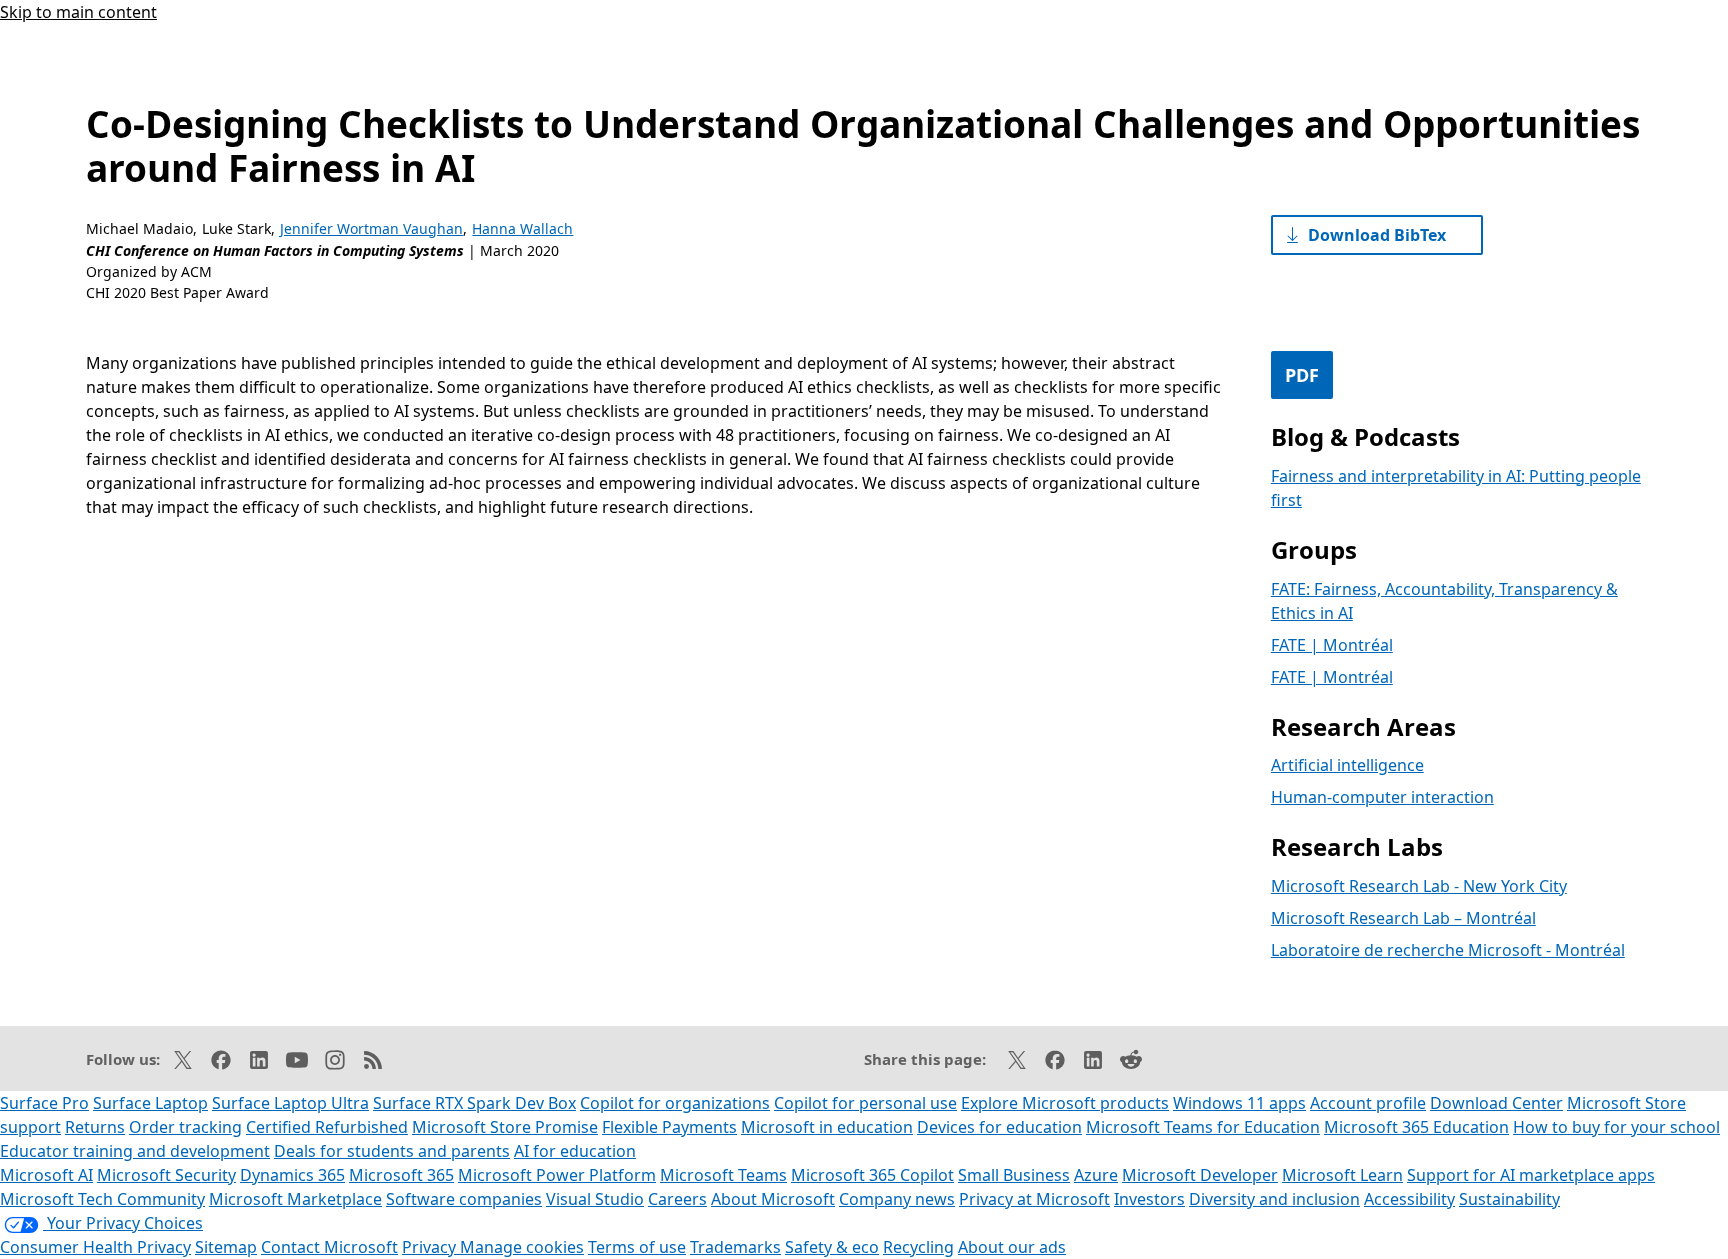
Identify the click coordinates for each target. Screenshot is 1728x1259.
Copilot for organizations (675, 1103)
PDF (1302, 375)
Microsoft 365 (401, 1175)
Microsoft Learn (1342, 1175)
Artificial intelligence (1347, 765)
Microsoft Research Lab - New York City (1419, 886)
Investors (1149, 1199)
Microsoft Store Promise (505, 1127)
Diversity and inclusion (1274, 1199)
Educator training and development (135, 1151)
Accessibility (1409, 1199)
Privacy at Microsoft (1034, 1199)
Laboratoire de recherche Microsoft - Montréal (1448, 950)
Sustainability (1509, 1199)
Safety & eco (832, 1247)
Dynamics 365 (292, 1175)
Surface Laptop (150, 1103)
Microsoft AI (46, 1175)
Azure (1096, 1175)
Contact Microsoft (329, 1247)
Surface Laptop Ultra (290, 1103)
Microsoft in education (827, 1127)
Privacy (431, 1247)
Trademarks (735, 1247)
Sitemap (226, 1247)
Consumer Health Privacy (95, 1247)
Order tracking (185, 1127)
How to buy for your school (1616, 1127)
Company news (897, 1199)
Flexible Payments (669, 1127)
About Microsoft (773, 1199)
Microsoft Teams (723, 1175)
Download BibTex (1377, 235)
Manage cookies (522, 1247)
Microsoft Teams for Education (1203, 1127)
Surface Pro (44, 1103)
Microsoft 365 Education (1416, 1127)
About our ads (1012, 1247)
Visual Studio (595, 1199)
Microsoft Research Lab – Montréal (1403, 918)
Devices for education (999, 1127)
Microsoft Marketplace (295, 1199)
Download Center (1496, 1103)
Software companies (464, 1199)
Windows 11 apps (1239, 1103)
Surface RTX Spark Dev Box (474, 1103)
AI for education (575, 1151)
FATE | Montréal (1332, 645)
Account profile (1368, 1103)
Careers (677, 1199)
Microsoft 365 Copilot (872, 1175)
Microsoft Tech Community (102, 1199)
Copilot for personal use (865, 1103)
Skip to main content (78, 12)
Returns (95, 1127)
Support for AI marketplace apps (1531, 1175)
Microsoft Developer (1200, 1175)
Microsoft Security (166, 1175)
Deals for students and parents (392, 1151)
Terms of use (637, 1247)
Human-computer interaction (1382, 797)
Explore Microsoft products (1065, 1103)
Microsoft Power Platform (557, 1175)
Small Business (1014, 1175)
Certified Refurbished (327, 1127)
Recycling (918, 1247)
